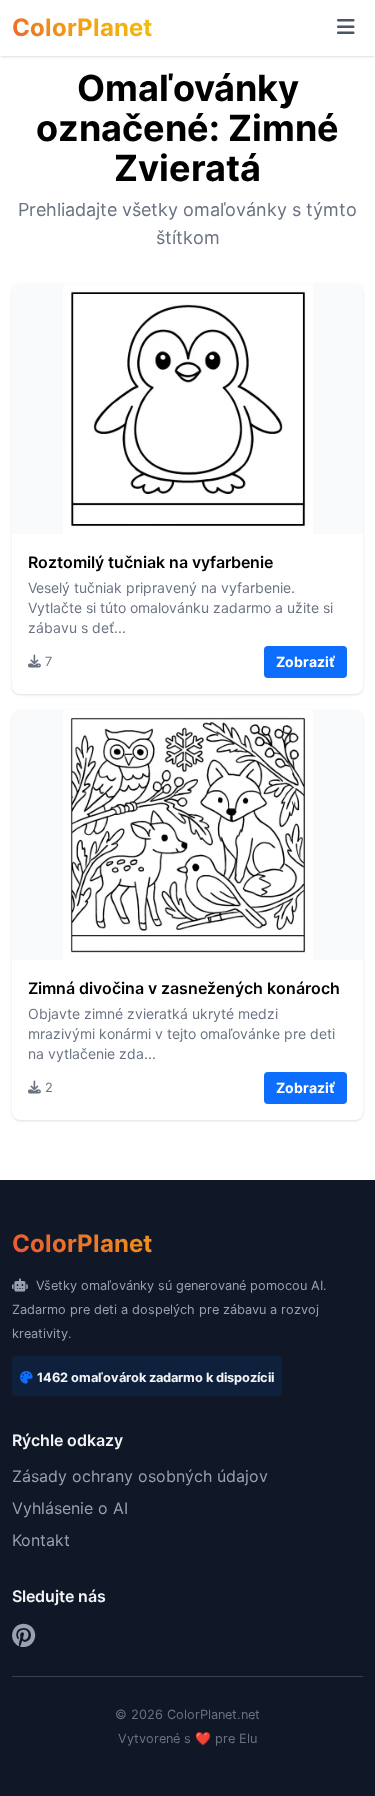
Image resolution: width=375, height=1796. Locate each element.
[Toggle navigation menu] (346, 28)
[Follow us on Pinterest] (23, 1636)
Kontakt (41, 1540)
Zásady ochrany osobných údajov (140, 1476)
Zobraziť (305, 661)
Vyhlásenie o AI (70, 1508)
